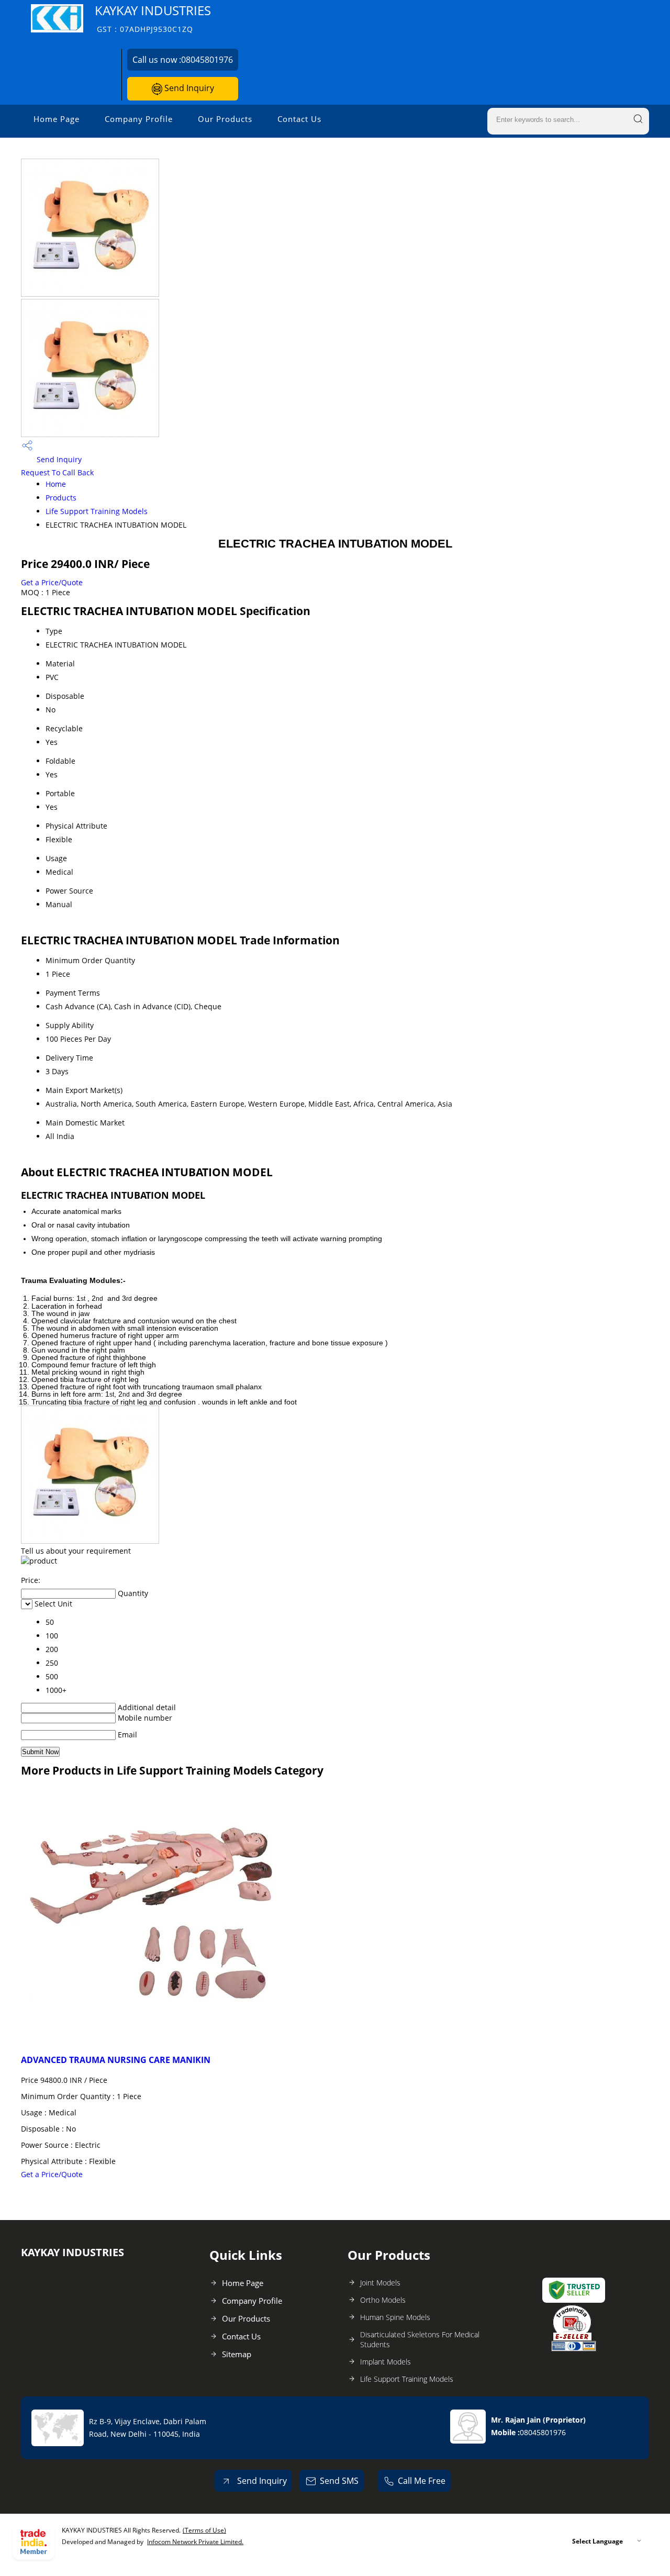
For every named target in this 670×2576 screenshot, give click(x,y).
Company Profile (139, 119)
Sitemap (237, 2354)
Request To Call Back (57, 472)
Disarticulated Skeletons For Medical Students (420, 2339)
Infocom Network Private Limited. (195, 2542)
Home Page (57, 119)
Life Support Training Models (97, 511)
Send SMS (339, 2481)
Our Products (225, 119)
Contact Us (299, 119)
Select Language (598, 2541)
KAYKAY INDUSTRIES (153, 18)
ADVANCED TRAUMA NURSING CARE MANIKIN (116, 2060)
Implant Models (386, 2362)
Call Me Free (422, 2481)
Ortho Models (383, 2300)
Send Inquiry (188, 88)
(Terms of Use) (204, 2530)
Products (61, 498)
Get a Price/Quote (52, 582)
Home (56, 484)
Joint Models (380, 2283)
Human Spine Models (395, 2317)
